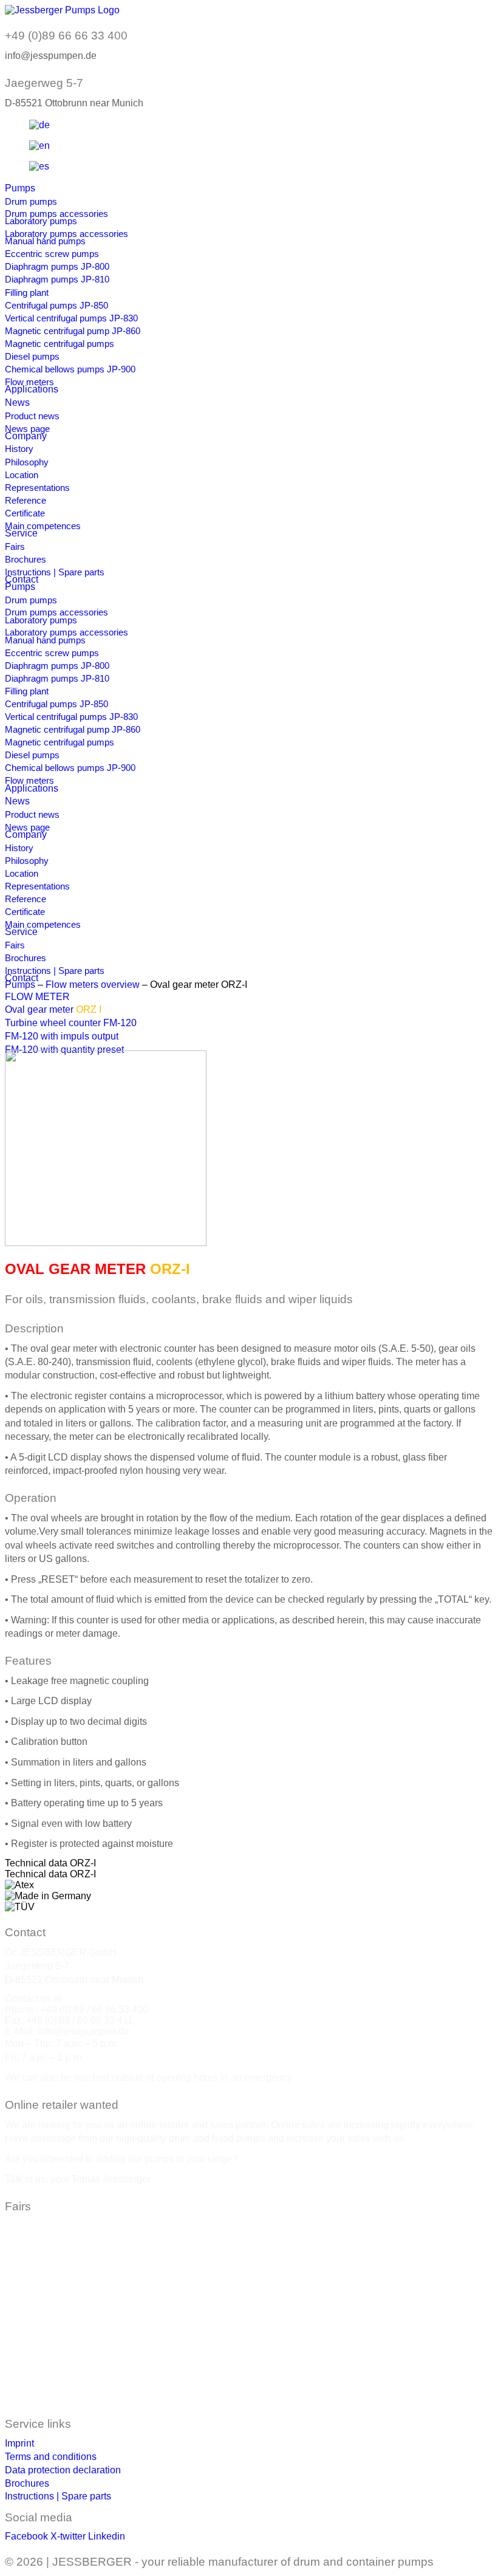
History (19, 449)
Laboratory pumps (41, 221)
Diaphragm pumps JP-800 (57, 266)
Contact (22, 579)
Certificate (25, 513)
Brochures (26, 559)
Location (22, 475)
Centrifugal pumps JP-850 (56, 305)
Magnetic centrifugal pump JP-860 (73, 331)
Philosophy (27, 462)
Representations (37, 488)
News (17, 402)
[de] (39, 125)
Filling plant (27, 293)
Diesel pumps (32, 356)
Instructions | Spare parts (55, 572)
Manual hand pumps (45, 241)
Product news (32, 416)
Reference (26, 500)
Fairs (15, 546)
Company (26, 436)
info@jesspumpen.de (84, 2031)
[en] (39, 146)
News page (27, 429)
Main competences (43, 526)
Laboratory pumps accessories (67, 234)
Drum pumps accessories (56, 214)
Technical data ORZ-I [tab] (50, 1863)
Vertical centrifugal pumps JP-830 (71, 318)
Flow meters (29, 382)
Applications (32, 389)
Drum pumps (31, 201)
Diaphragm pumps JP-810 (57, 279)
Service (21, 533)
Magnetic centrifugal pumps (60, 344)
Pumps (20, 188)
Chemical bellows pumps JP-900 (70, 369)
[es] (39, 166)
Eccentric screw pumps (52, 254)
